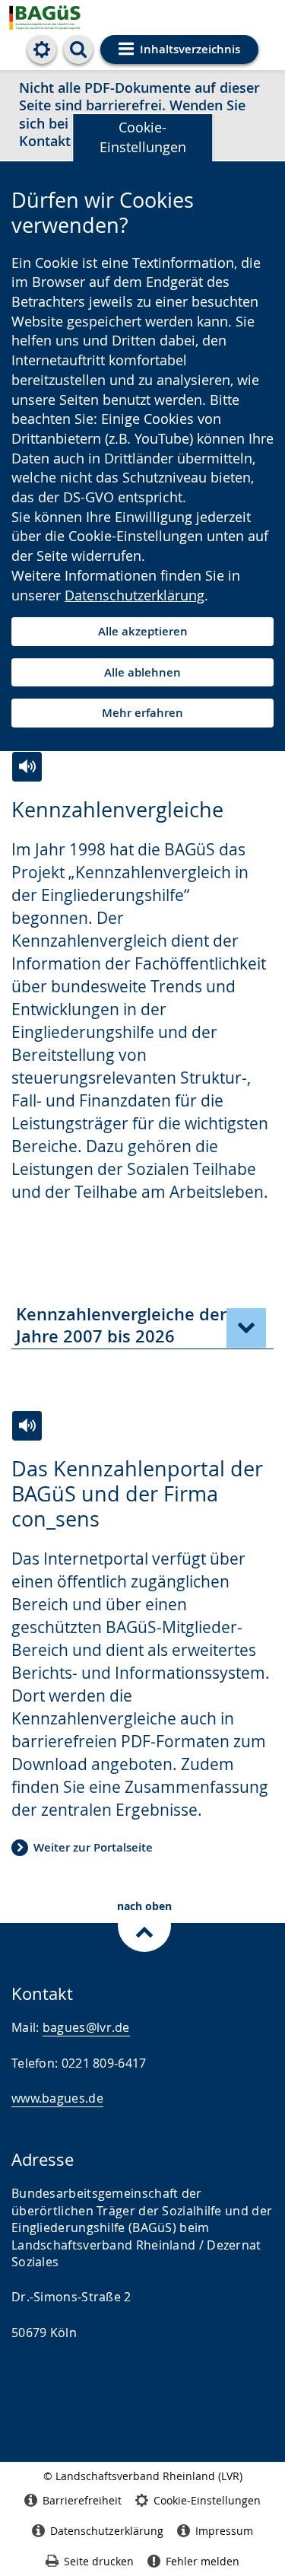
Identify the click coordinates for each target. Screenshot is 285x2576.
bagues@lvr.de (86, 2027)
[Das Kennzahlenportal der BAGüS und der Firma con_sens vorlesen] (27, 1426)
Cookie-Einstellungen (143, 137)
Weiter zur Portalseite (93, 1847)
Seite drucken (99, 2561)
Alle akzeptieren (143, 631)
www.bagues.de (57, 2098)
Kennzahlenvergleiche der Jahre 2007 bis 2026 (121, 1325)
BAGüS (65, 17)
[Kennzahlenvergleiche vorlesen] (27, 767)
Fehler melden (203, 2561)
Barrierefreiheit (82, 2500)
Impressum (224, 2531)
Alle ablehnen (142, 672)
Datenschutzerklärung (135, 595)
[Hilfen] (42, 49)
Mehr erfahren (142, 713)
